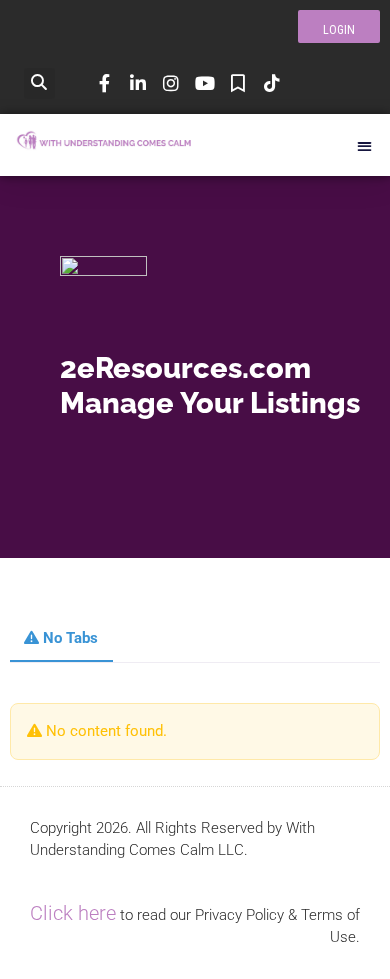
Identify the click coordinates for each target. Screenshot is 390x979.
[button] (39, 83)
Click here (73, 913)
